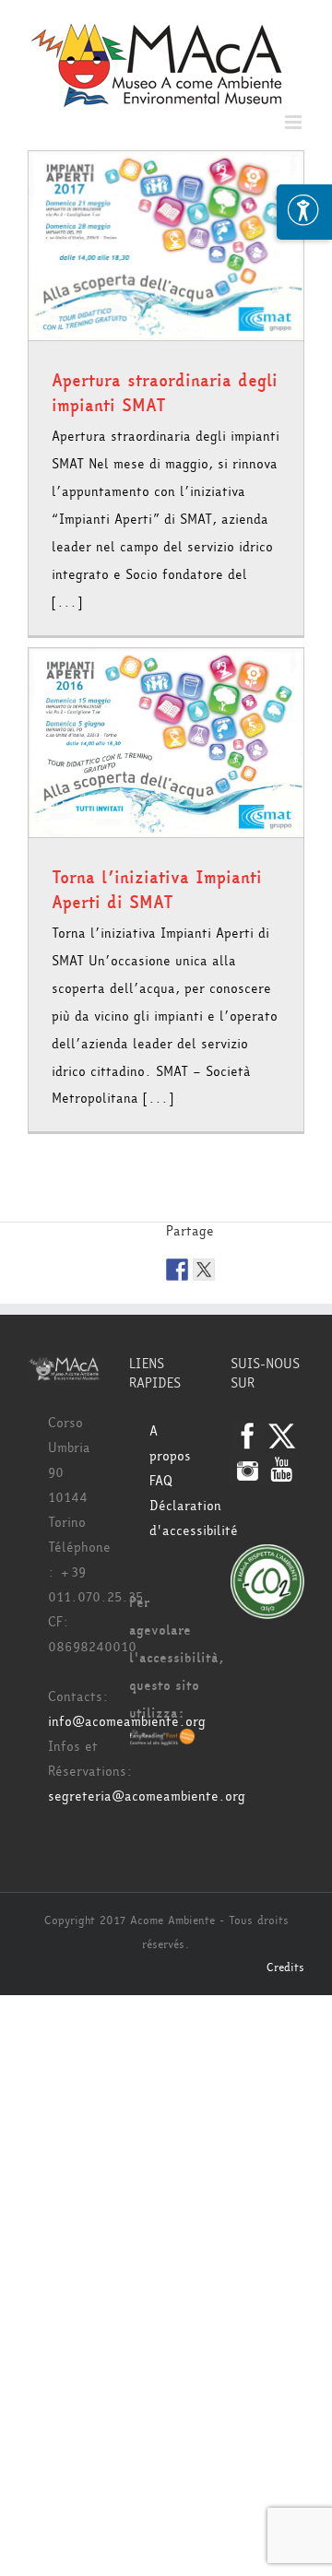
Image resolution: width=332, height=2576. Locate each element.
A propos (170, 1444)
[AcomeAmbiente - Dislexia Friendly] (162, 1741)
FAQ (161, 1481)
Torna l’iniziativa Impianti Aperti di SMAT (157, 890)
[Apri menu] (304, 212)
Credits (285, 1967)
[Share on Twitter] (204, 1270)
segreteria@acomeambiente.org (147, 1796)
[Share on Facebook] (177, 1270)
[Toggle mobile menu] (295, 122)
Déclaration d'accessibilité (176, 1518)
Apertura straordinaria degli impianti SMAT (165, 393)
